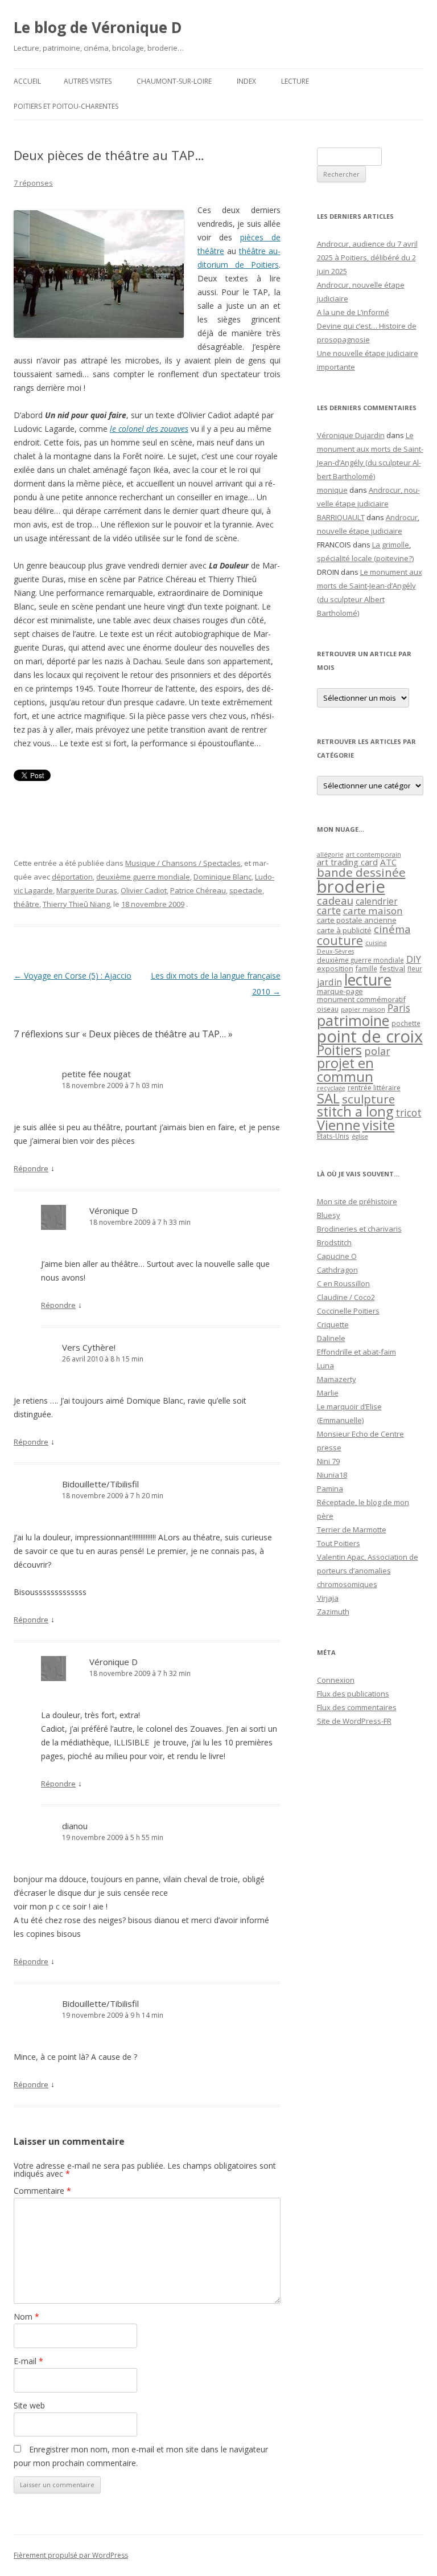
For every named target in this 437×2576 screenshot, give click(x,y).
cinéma (392, 929)
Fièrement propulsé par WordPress (71, 2555)
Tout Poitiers (339, 1543)
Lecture (295, 81)
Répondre (31, 1168)
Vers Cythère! (89, 1347)
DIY (414, 959)
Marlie (328, 1393)
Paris (399, 1008)
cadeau (335, 900)
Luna (325, 1365)
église (360, 1136)
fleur (415, 969)
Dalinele (331, 1338)
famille (366, 968)
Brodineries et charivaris (359, 1229)
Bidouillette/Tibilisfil (100, 1484)
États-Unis (333, 1136)
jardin (329, 982)
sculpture (368, 1099)
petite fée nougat (96, 1074)
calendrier (377, 901)
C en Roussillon (343, 1283)
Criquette (333, 1324)
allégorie (330, 854)
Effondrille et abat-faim (356, 1352)
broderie (351, 886)
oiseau (328, 1009)
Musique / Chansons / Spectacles (183, 863)
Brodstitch (334, 1242)
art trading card (347, 862)
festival (392, 968)
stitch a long (355, 1111)
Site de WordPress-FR (354, 1721)
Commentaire (42, 2191)
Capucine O (337, 1256)
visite (379, 1125)
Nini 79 (328, 1461)
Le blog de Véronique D (98, 27)
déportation (72, 877)
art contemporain (374, 854)
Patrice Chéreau (198, 890)
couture (340, 940)
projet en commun (345, 1070)
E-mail (28, 2361)
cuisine (376, 943)
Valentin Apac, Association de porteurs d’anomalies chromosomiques (368, 1571)
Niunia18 (332, 1475)
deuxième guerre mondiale (143, 877)
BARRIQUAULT (341, 517)
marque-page (340, 991)
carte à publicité (344, 930)
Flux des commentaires (357, 1707)
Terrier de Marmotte (352, 1530)
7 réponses (33, 183)
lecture (368, 980)
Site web (29, 2405)
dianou (75, 1826)
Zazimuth (333, 1612)
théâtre (26, 904)
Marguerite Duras (87, 890)
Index (246, 81)
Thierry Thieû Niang (76, 904)
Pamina (330, 1489)
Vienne (339, 1125)
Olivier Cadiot (144, 890)
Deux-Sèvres (335, 951)
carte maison (373, 911)
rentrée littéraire (374, 1088)
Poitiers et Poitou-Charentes (66, 106)
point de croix (370, 1036)
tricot (409, 1113)
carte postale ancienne (357, 920)
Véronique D (114, 1211)
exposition (335, 968)
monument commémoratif (361, 999)
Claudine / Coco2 (346, 1297)
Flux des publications (353, 1694)
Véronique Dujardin (351, 435)
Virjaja (328, 1598)
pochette (406, 1023)
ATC (388, 862)
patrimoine (353, 1020)
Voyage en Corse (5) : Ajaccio (73, 976)
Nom (26, 2317)
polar (377, 1051)
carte (329, 910)
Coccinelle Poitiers (348, 1311)
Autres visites (88, 81)
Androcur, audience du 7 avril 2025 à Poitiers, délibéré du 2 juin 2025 (367, 257)
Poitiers (339, 1050)
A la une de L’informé (353, 312)
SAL (328, 1098)
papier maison (363, 1009)
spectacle (246, 890)
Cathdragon (337, 1270)
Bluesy (329, 1215)
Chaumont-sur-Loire (174, 81)
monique (332, 490)
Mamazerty (337, 1379)
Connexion (336, 1680)
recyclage (331, 1088)
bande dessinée (361, 872)
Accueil (27, 81)
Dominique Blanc (222, 877)
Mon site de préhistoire (357, 1201)
